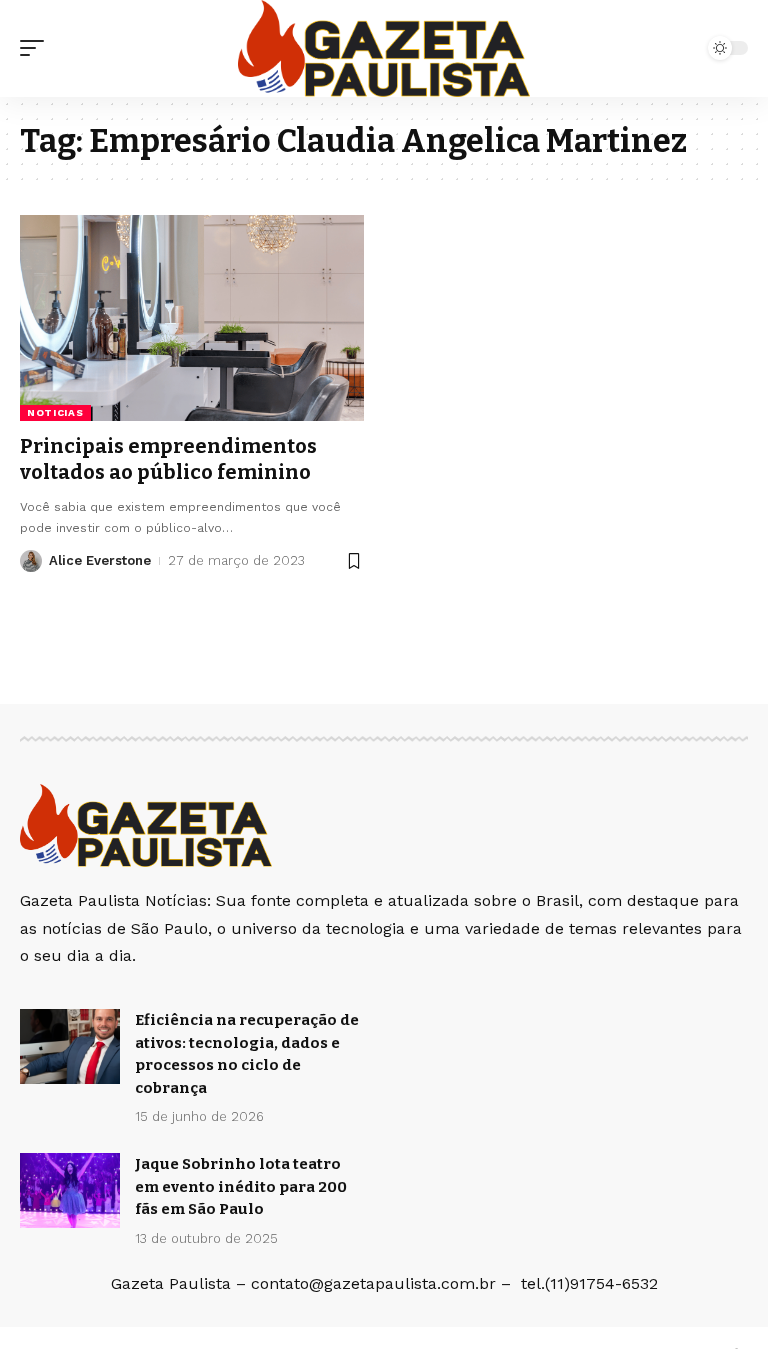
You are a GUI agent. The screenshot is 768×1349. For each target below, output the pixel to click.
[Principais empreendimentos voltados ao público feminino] (192, 318)
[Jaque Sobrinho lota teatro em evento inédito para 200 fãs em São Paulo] (70, 1190)
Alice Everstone (100, 560)
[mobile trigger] (37, 48)
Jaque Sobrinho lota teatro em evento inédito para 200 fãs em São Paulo (241, 1186)
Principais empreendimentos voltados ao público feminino (168, 459)
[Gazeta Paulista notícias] (383, 48)
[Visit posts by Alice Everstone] (31, 561)
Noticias (55, 412)
